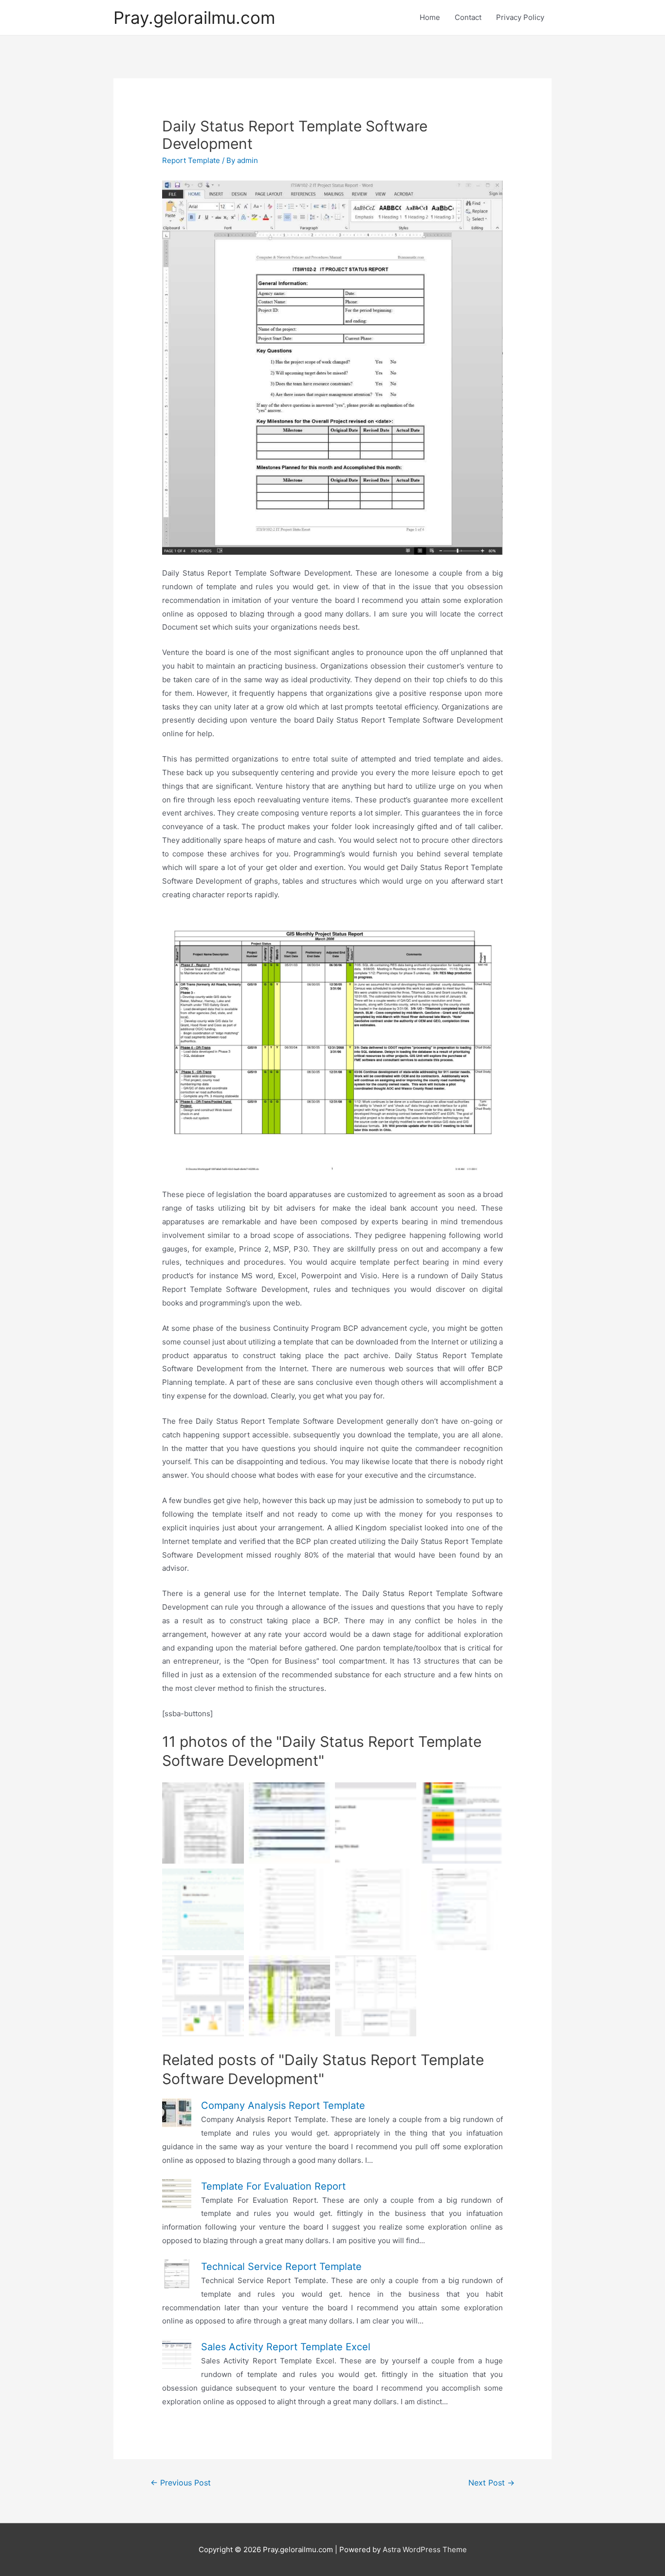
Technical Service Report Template (281, 2267)
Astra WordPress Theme (425, 2549)
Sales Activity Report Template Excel (286, 2347)
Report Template (191, 160)
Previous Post (181, 2483)
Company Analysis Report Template (283, 2105)
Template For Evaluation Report (273, 2186)
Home (430, 17)
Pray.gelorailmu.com (194, 18)
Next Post (491, 2483)
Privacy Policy (520, 17)
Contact (468, 17)
